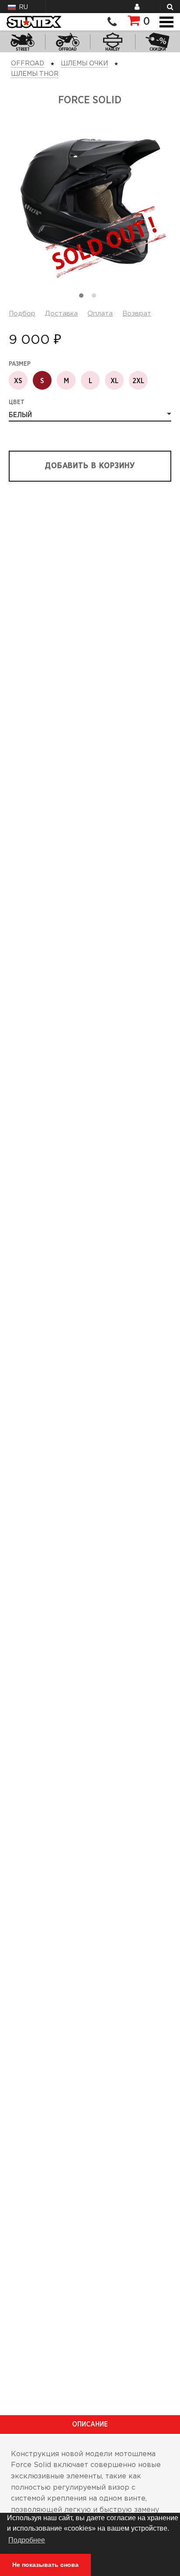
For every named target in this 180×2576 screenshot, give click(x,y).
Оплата (100, 314)
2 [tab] (96, 298)
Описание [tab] (90, 2424)
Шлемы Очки (84, 64)
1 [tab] (83, 298)
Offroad (28, 64)
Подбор (22, 314)
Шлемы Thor (35, 74)
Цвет (17, 402)
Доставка (61, 314)
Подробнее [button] (27, 2540)
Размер (20, 364)
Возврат (137, 314)
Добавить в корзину (90, 466)
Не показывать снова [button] (45, 2565)
